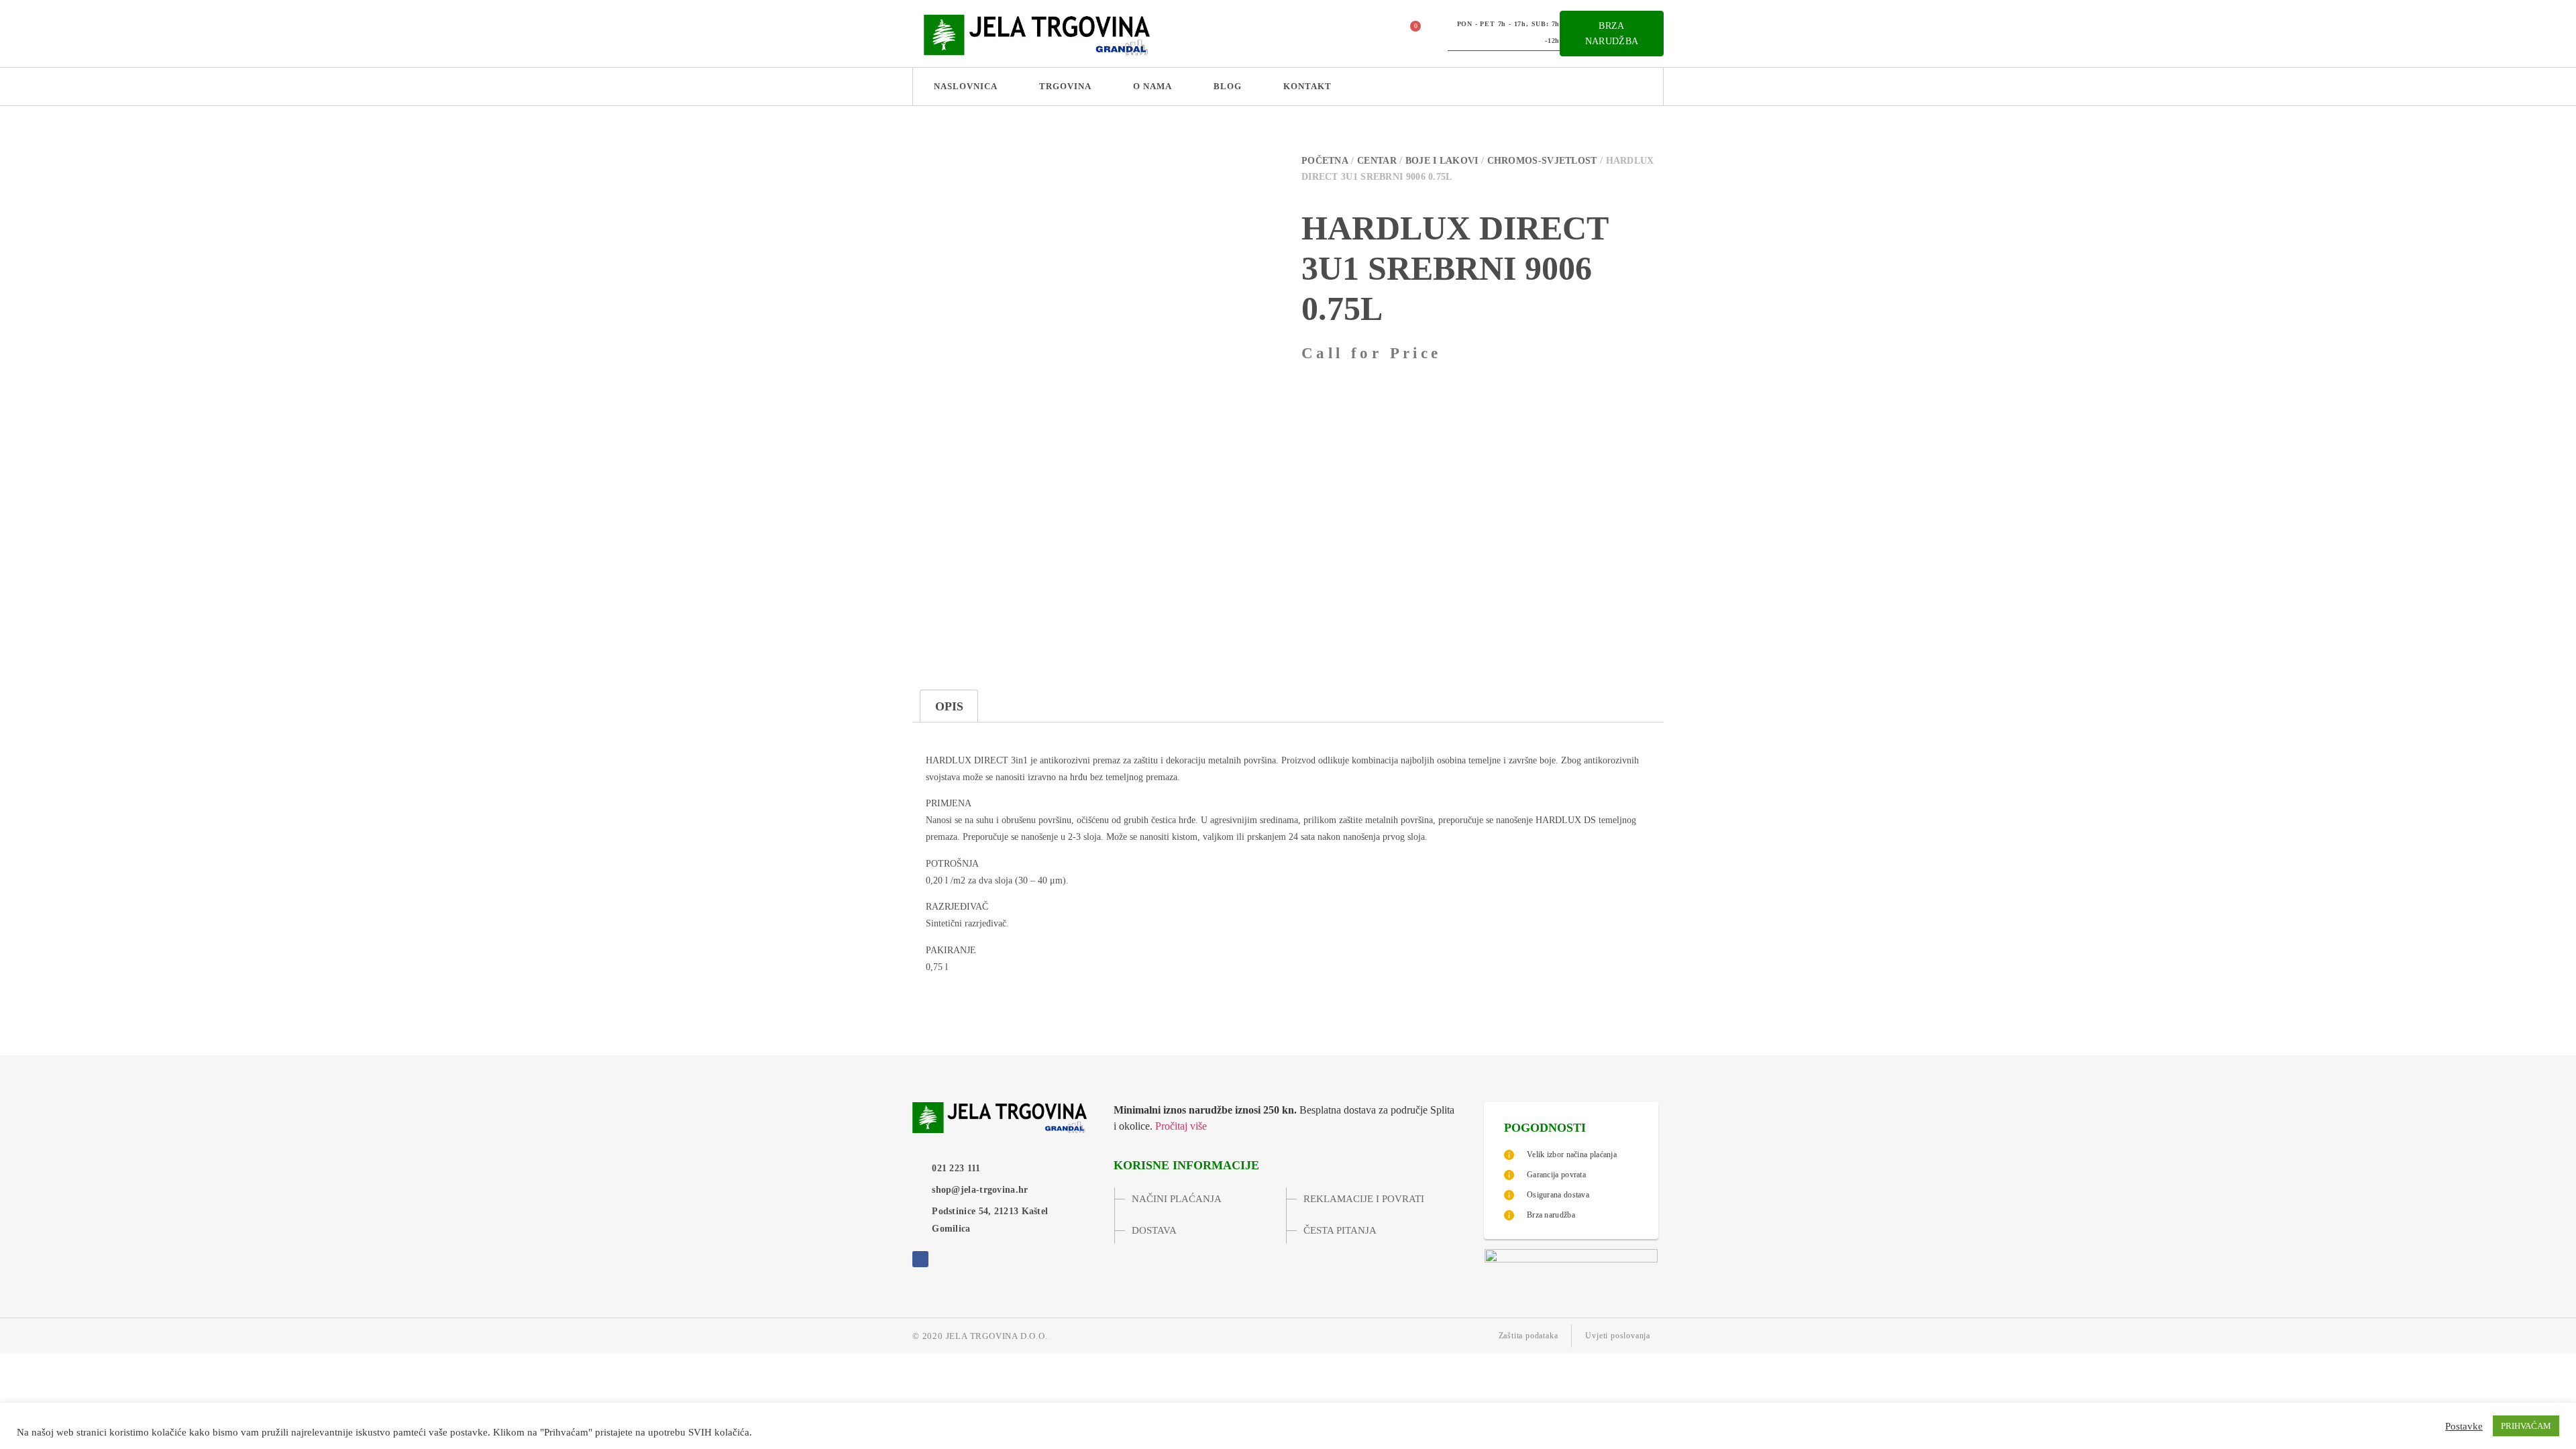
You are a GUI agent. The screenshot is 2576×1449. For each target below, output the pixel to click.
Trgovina (1065, 86)
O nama (1152, 86)
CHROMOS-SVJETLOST (1542, 161)
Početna (1325, 161)
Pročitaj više (1181, 1126)
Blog (1228, 86)
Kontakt (1307, 86)
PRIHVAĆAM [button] (2526, 1426)
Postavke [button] (2464, 1426)
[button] (1375, 34)
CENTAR (1377, 161)
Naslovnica (966, 86)
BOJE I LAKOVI (1442, 161)
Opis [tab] (949, 706)
